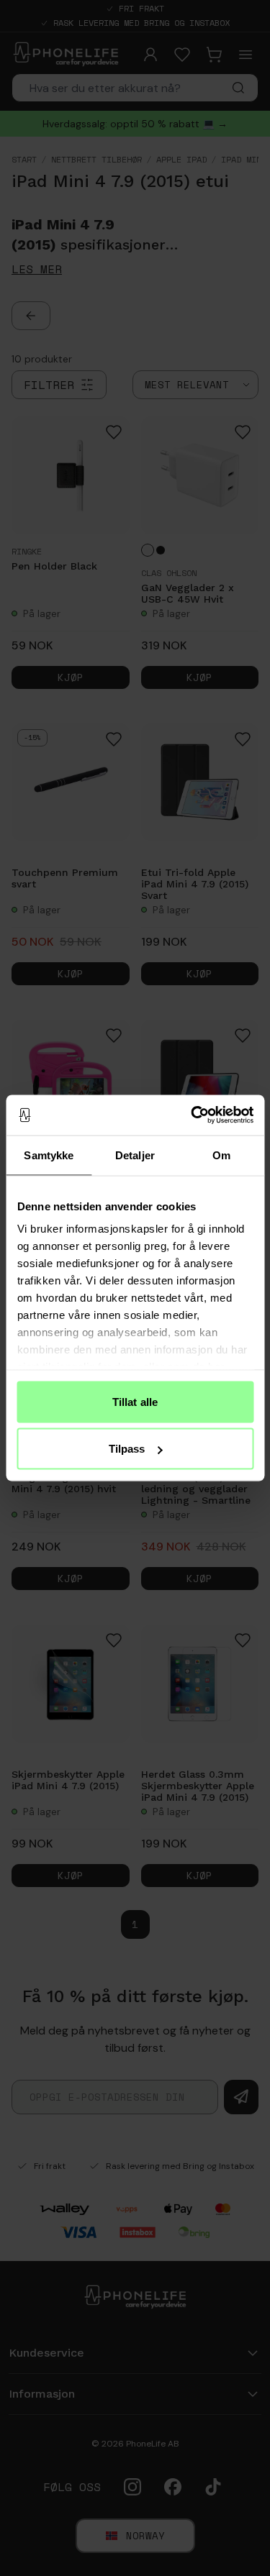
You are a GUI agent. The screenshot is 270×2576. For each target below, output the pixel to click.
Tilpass (127, 1449)
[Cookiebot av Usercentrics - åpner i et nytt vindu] (192, 1115)
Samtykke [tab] (49, 1155)
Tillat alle (135, 1401)
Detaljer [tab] (135, 1155)
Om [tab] (221, 1155)
